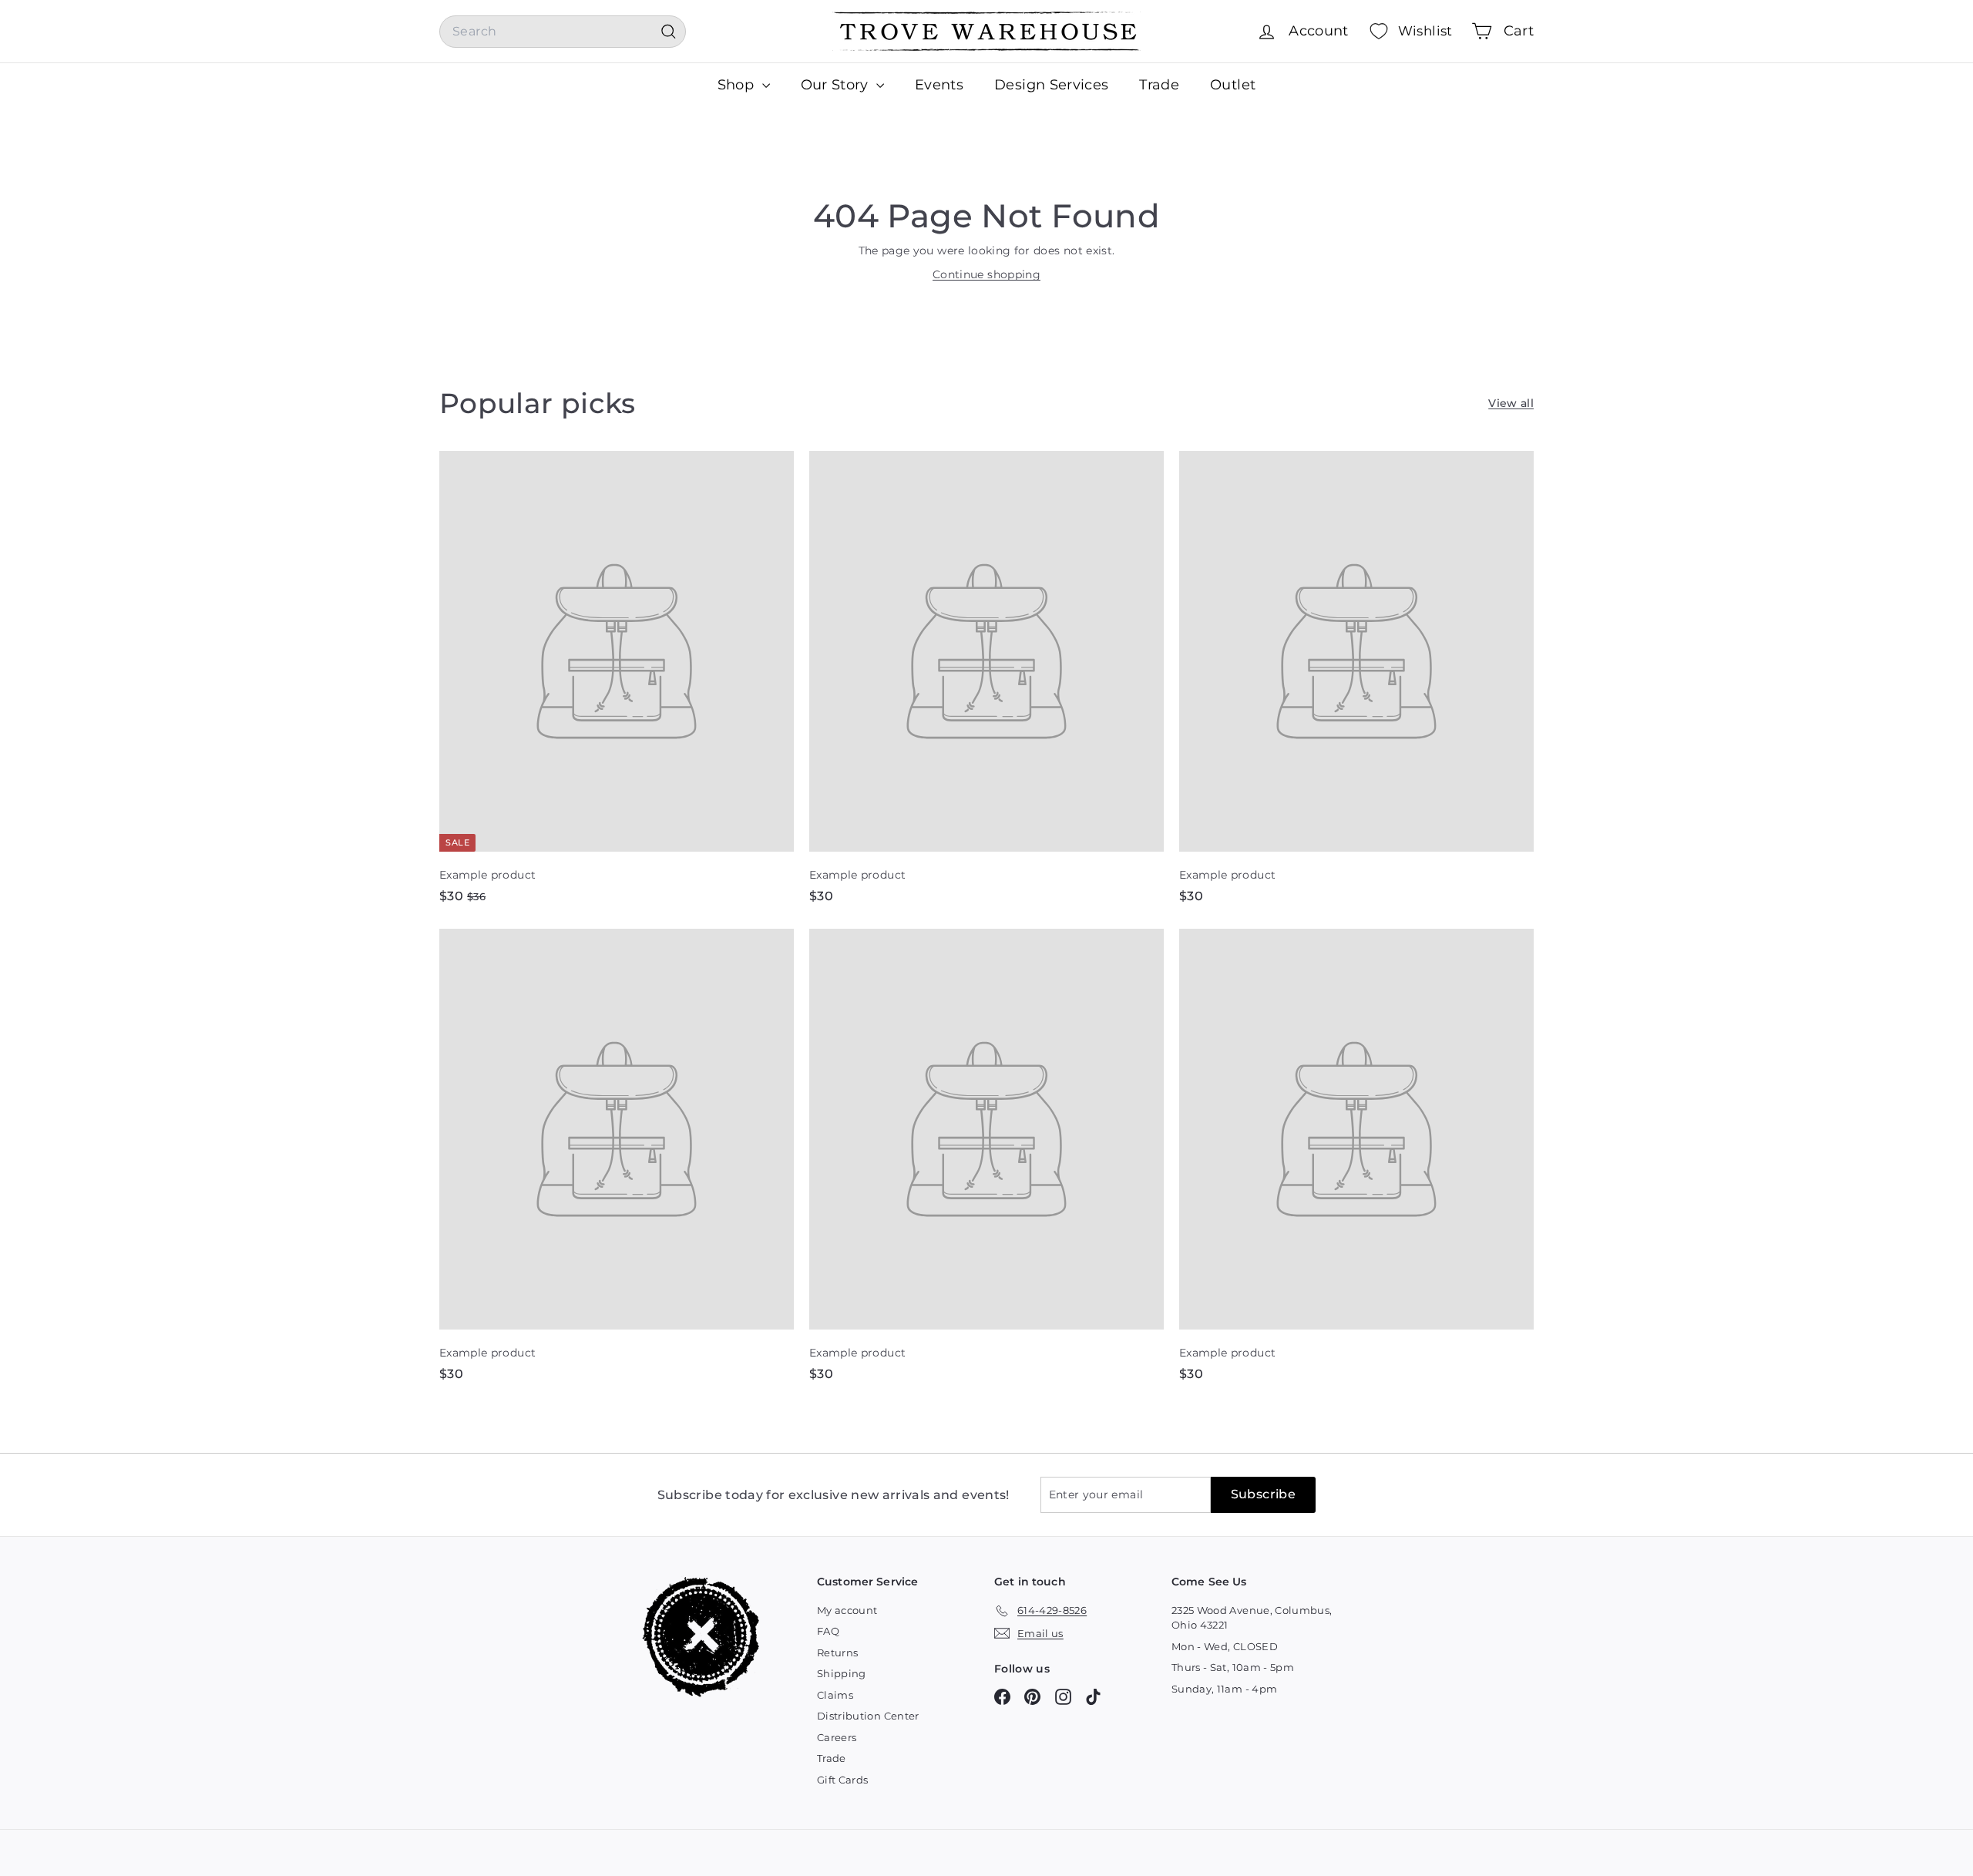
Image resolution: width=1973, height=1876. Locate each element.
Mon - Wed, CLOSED (1225, 1646)
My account (847, 1610)
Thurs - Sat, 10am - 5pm (1233, 1667)
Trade (1159, 85)
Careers (837, 1737)
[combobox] (563, 32)
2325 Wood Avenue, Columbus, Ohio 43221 (1252, 1618)
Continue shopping (986, 274)
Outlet (1233, 85)
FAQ (828, 1631)
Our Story (837, 85)
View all (1511, 403)
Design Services (1051, 85)
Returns (837, 1652)
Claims (835, 1695)
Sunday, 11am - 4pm (1224, 1689)
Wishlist (1425, 31)
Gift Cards (843, 1780)
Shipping (842, 1673)
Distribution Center (868, 1716)
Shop (738, 85)
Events (939, 85)
